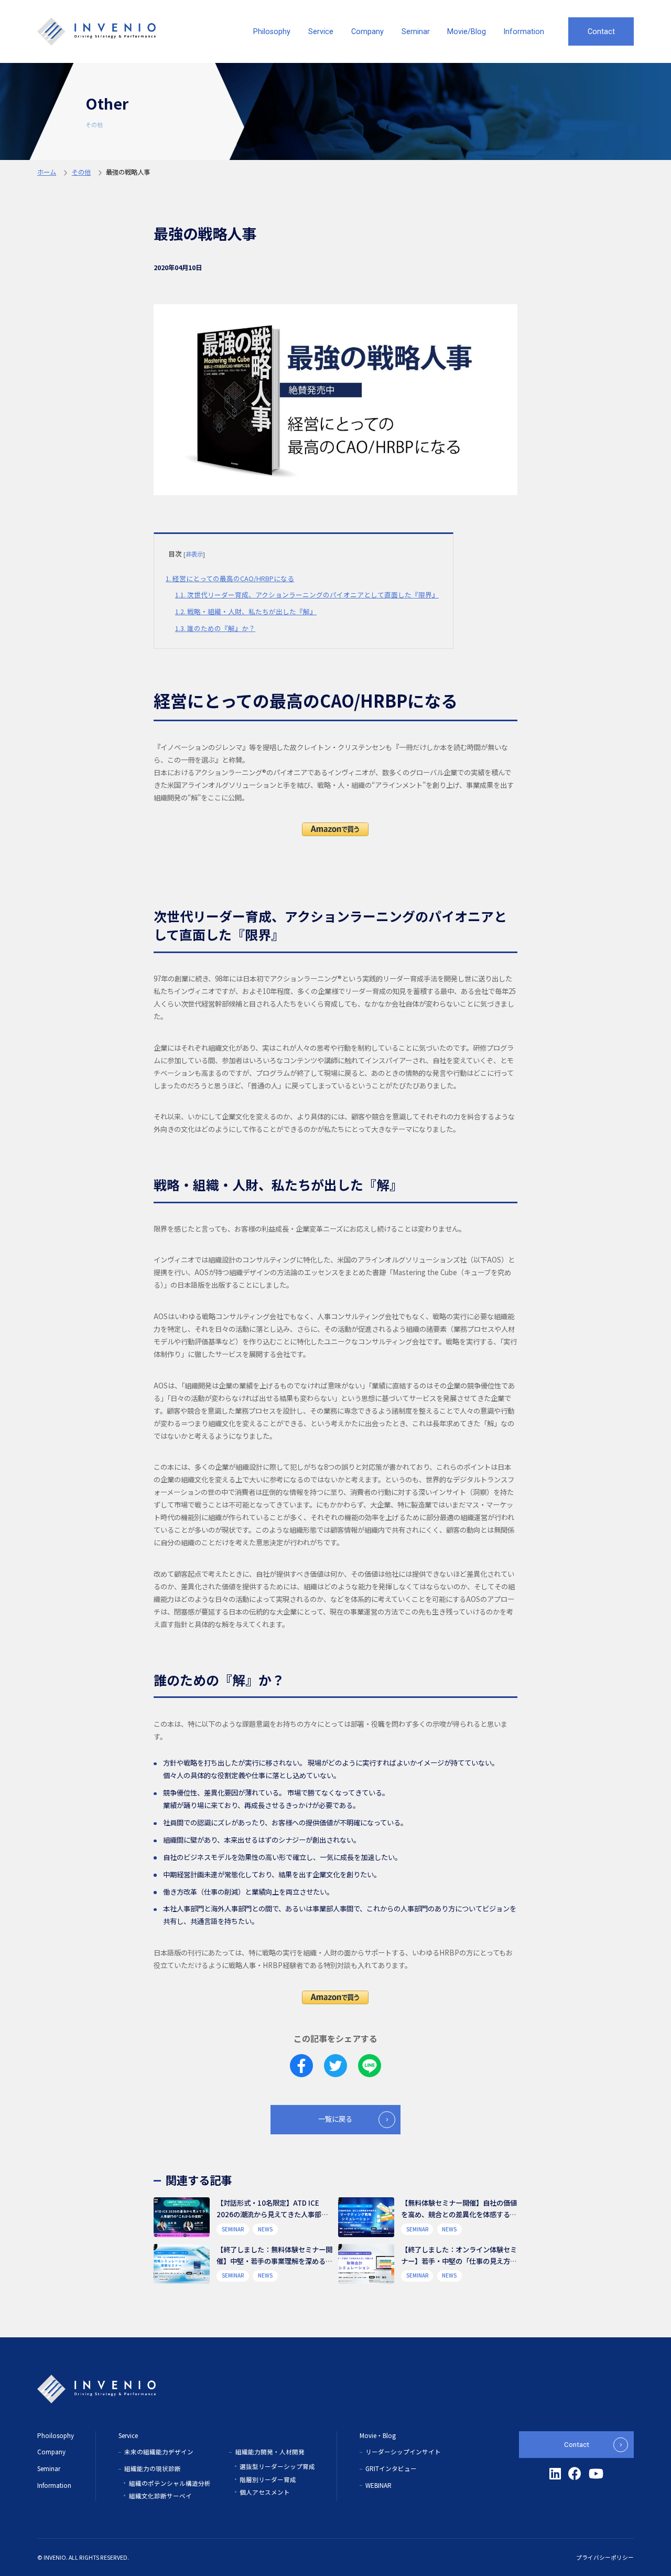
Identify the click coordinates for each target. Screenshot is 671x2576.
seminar (233, 2229)
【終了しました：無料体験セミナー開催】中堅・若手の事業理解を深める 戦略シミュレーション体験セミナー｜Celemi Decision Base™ (274, 2266)
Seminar (416, 31)
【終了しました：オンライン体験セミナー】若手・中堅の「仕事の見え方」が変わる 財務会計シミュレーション (459, 2261)
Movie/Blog (467, 31)
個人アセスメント (265, 2492)
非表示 (194, 554)
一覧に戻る (335, 2119)
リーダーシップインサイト (403, 2452)
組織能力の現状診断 (153, 2468)
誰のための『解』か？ (215, 628)
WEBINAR (378, 2485)
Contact (601, 31)
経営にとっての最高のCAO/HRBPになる (230, 578)
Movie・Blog (378, 2435)
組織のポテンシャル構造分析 (170, 2483)
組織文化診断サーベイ (160, 2496)
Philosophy (272, 31)
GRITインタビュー (391, 2468)
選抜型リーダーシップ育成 (277, 2466)
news (265, 2229)
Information (524, 31)
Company (367, 31)
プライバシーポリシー (605, 2557)
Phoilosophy (56, 2435)
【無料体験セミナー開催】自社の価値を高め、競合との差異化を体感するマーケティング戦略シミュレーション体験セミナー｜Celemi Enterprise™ (459, 2220)
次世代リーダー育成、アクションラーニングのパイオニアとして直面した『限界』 (307, 595)
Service (321, 31)
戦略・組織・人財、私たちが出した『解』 (246, 611)
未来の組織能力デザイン (159, 2452)
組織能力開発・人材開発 (270, 2452)
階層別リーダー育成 (268, 2479)
